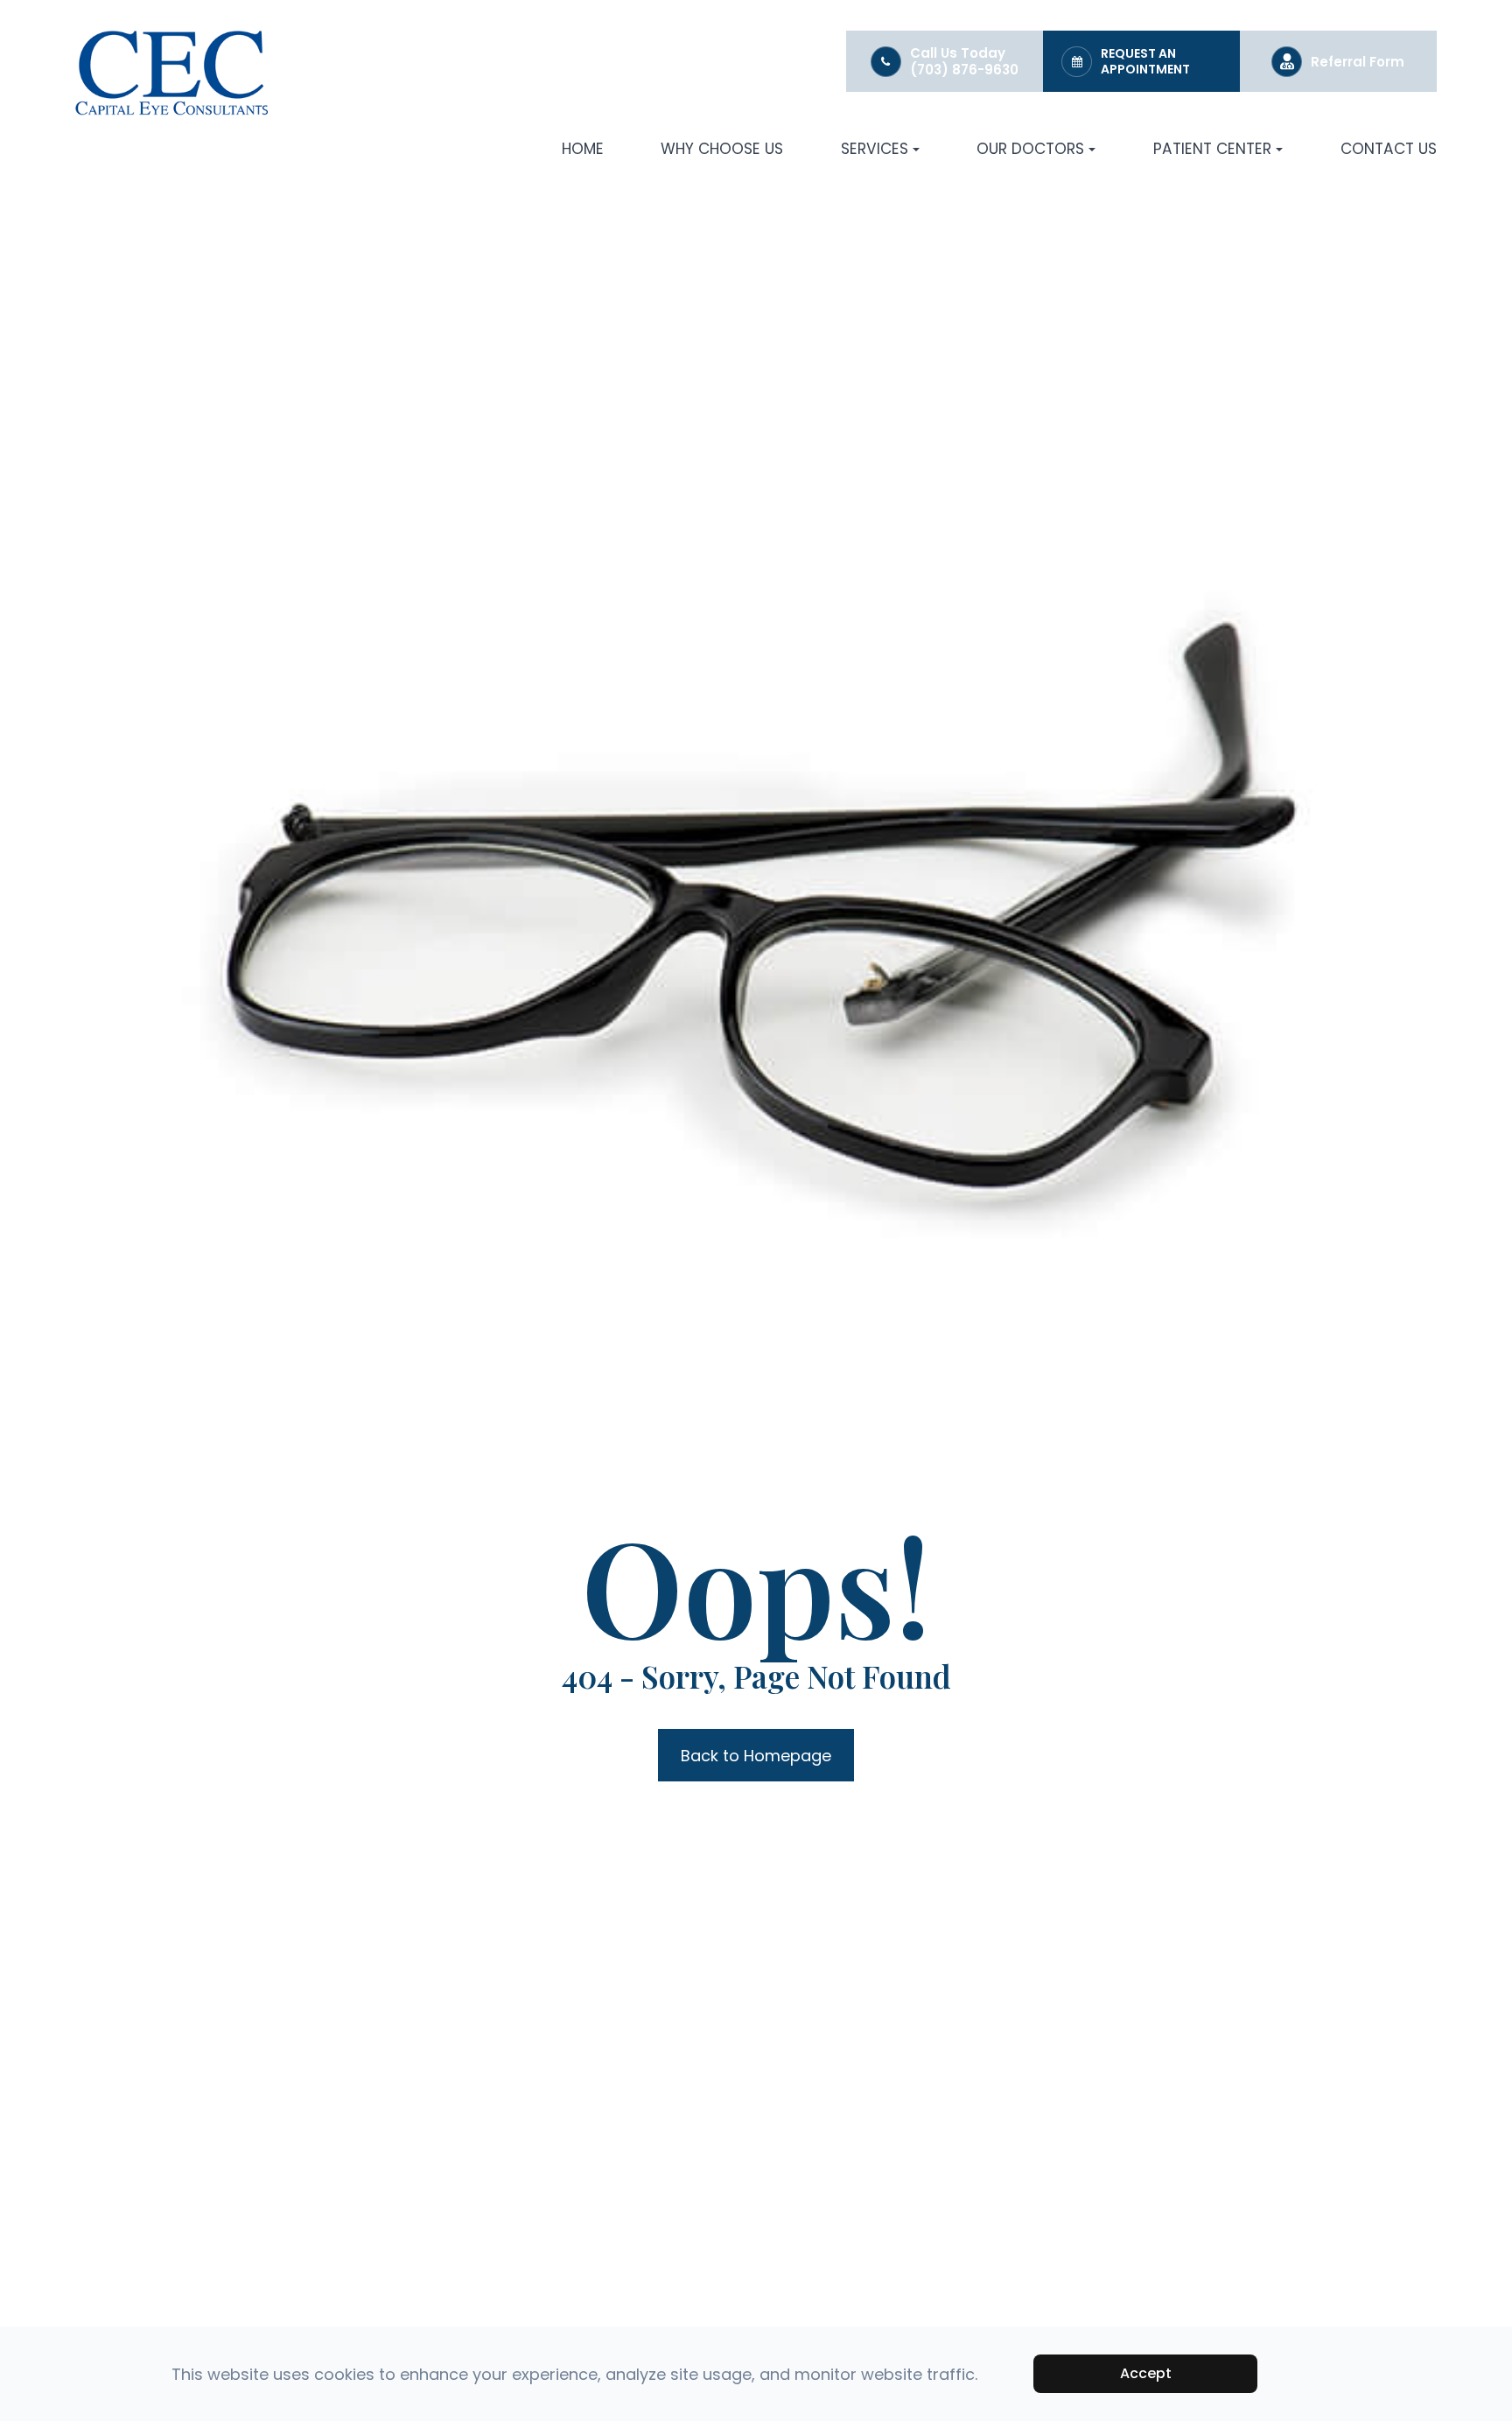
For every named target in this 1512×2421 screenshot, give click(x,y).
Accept (1146, 2373)
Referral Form (1358, 62)
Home (583, 149)
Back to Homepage (756, 1756)
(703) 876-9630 (964, 70)
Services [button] (875, 149)
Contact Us (1389, 149)
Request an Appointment (1145, 61)
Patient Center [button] (1212, 149)
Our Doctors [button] (1030, 149)
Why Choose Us (722, 149)
